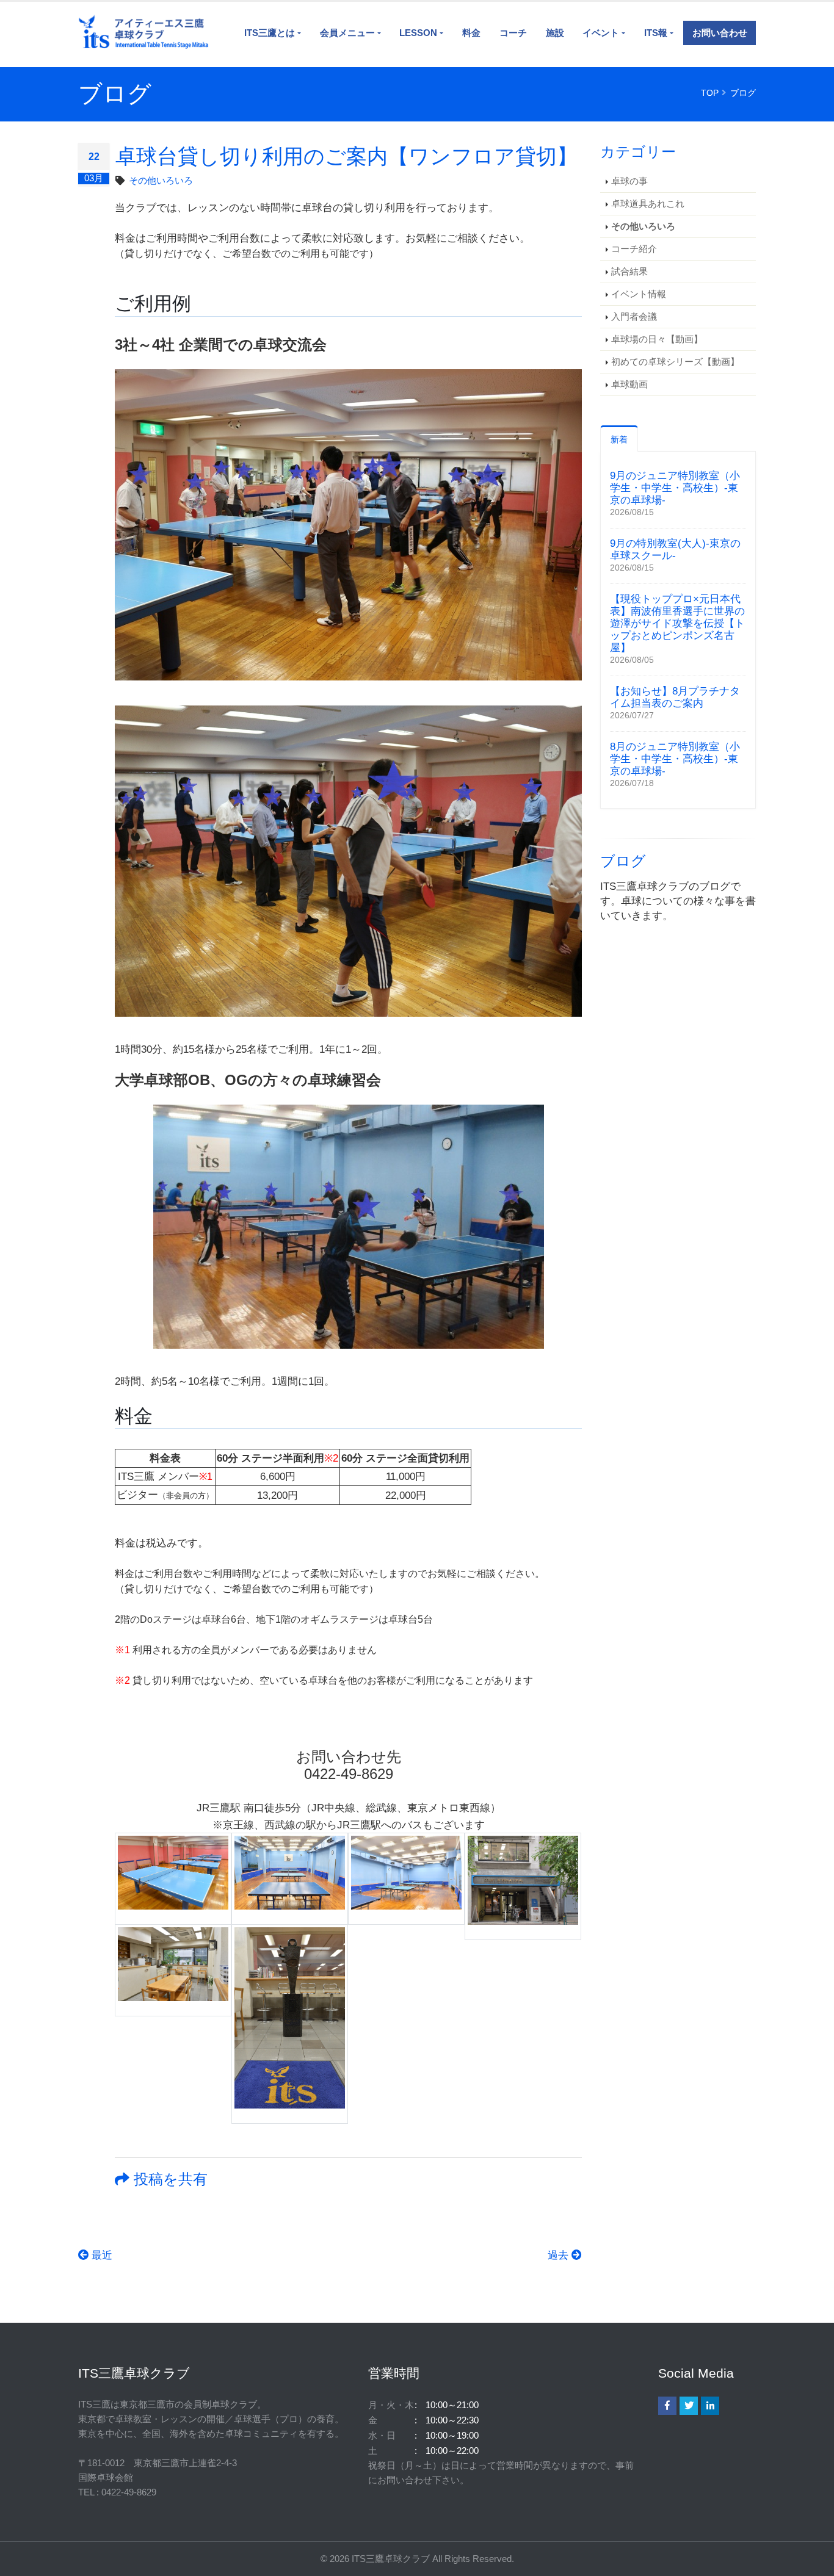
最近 (100, 2255)
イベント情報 (639, 294)
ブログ (743, 93)
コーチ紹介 (634, 249)
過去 (560, 2255)
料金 (471, 33)
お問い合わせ (720, 33)
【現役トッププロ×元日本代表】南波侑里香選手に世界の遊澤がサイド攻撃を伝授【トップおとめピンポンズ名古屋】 (677, 623)
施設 (555, 33)
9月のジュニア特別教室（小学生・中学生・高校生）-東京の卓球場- (675, 488)
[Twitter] (689, 2406)
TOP (710, 93)
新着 (619, 439)
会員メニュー (347, 33)
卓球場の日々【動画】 (657, 339)
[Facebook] (667, 2406)
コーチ (513, 33)
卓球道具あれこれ (648, 204)
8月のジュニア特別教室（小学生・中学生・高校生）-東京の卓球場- (675, 759)
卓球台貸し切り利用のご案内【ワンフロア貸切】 (346, 156)
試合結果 (629, 271)
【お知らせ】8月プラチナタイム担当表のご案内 (675, 697)
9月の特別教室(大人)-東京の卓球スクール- (675, 550)
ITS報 (656, 33)
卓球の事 (629, 181)
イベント (601, 33)
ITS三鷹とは (270, 33)
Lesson (418, 33)
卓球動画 (629, 384)
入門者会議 (634, 316)
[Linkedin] (710, 2406)
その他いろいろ (161, 180)
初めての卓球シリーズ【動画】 (675, 362)
